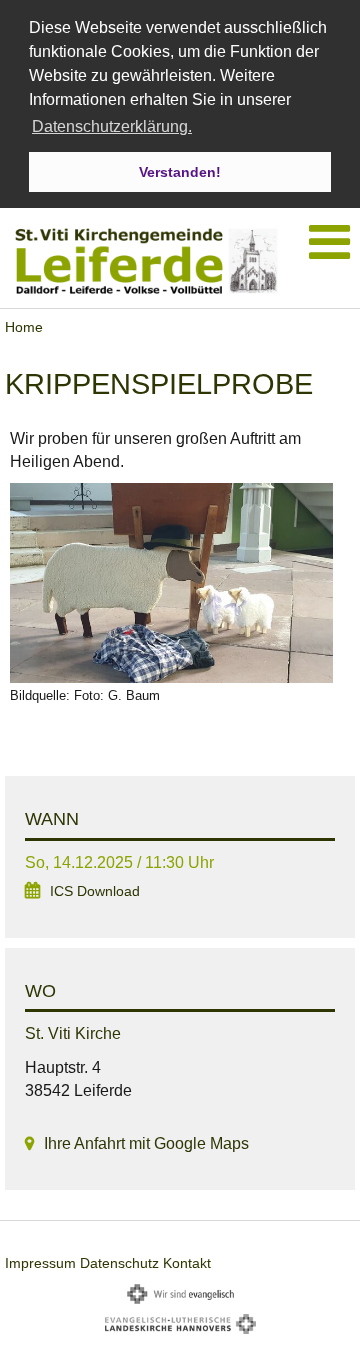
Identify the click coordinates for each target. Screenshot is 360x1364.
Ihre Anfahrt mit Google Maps (146, 1143)
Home (24, 327)
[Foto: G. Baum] (180, 583)
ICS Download (95, 891)
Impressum (40, 1263)
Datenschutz (119, 1263)
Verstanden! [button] (180, 172)
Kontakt (187, 1263)
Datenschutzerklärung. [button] (112, 126)
